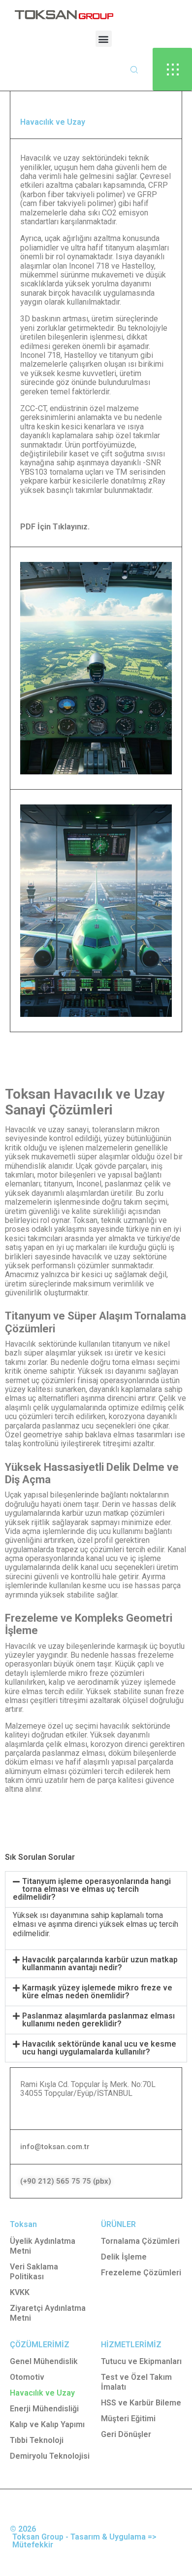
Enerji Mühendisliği (44, 2409)
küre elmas (24, 1691)
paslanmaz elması (74, 1753)
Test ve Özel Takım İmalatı (136, 2382)
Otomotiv (27, 2377)
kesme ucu (101, 1585)
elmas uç (20, 1398)
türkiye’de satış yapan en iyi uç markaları (93, 1243)
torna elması (133, 1362)
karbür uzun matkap (95, 1513)
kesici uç (97, 1274)
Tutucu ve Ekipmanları (141, 2361)
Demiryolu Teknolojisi (50, 2456)
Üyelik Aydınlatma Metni (43, 2246)
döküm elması (29, 1762)
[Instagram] (15, 2509)
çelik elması (66, 1744)
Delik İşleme (124, 2257)
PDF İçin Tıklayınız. (55, 527)
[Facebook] (39, 2509)
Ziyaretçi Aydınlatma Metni (48, 2313)
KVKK (20, 2292)
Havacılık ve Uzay (42, 2393)
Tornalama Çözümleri (140, 2241)
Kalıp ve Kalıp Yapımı (47, 2424)
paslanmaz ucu (68, 1426)
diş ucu (99, 1531)
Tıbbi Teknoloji (37, 2440)
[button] (104, 39)
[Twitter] (63, 2509)
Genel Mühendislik (44, 2361)
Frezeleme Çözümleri (141, 2273)
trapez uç (72, 1549)
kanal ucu (102, 1558)
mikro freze (88, 1673)
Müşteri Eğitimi (128, 2419)
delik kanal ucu (87, 1567)
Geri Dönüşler (126, 2434)
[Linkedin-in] (87, 2509)
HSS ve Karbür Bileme (141, 2403)
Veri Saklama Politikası (34, 2272)
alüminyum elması (36, 1771)
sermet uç (22, 1380)
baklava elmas (110, 1435)
